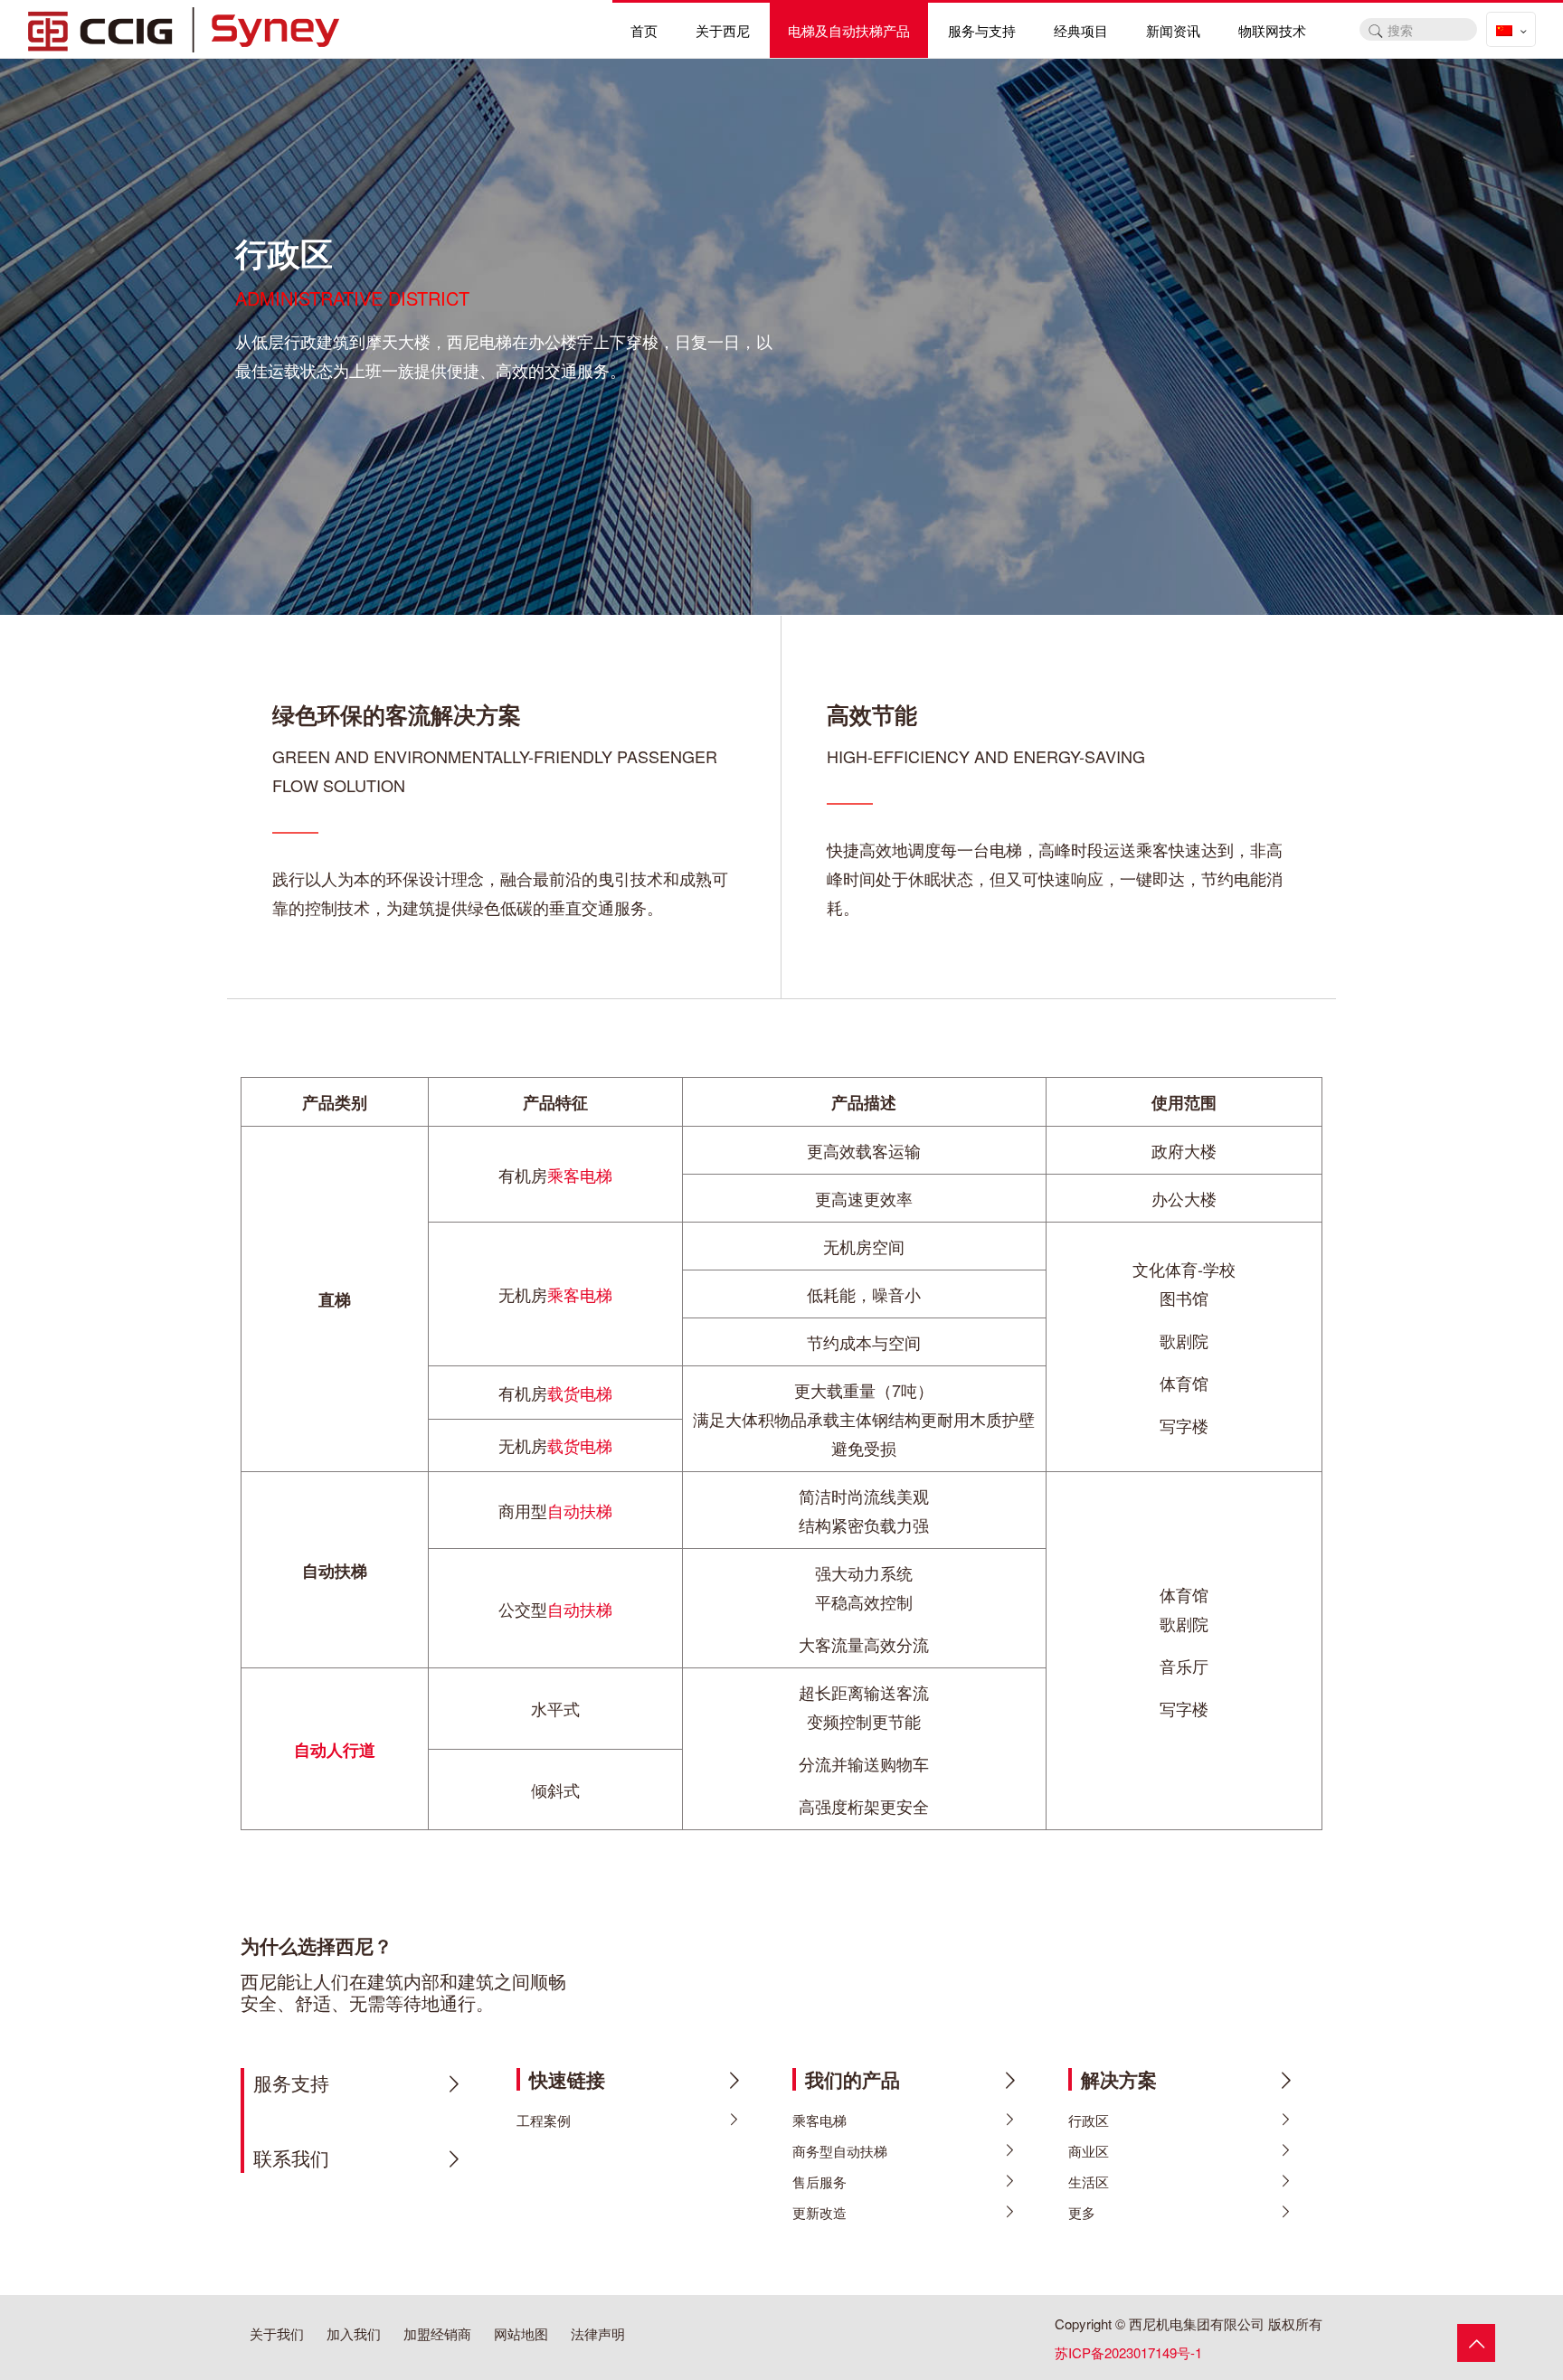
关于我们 (277, 2333)
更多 (1082, 2212)
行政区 (1089, 2120)
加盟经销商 (437, 2333)
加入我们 (354, 2333)
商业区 (1089, 2151)
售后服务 (819, 2182)
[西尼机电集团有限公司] (184, 27)
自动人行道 (335, 1750)
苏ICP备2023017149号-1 (1128, 2352)
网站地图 (521, 2333)
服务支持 (291, 2082)
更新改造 (819, 2212)
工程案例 (544, 2120)
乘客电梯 (580, 1175)
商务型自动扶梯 (840, 2151)
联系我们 (291, 2158)
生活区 (1089, 2182)
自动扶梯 (580, 1510)
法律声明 (598, 2333)
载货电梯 (580, 1393)
